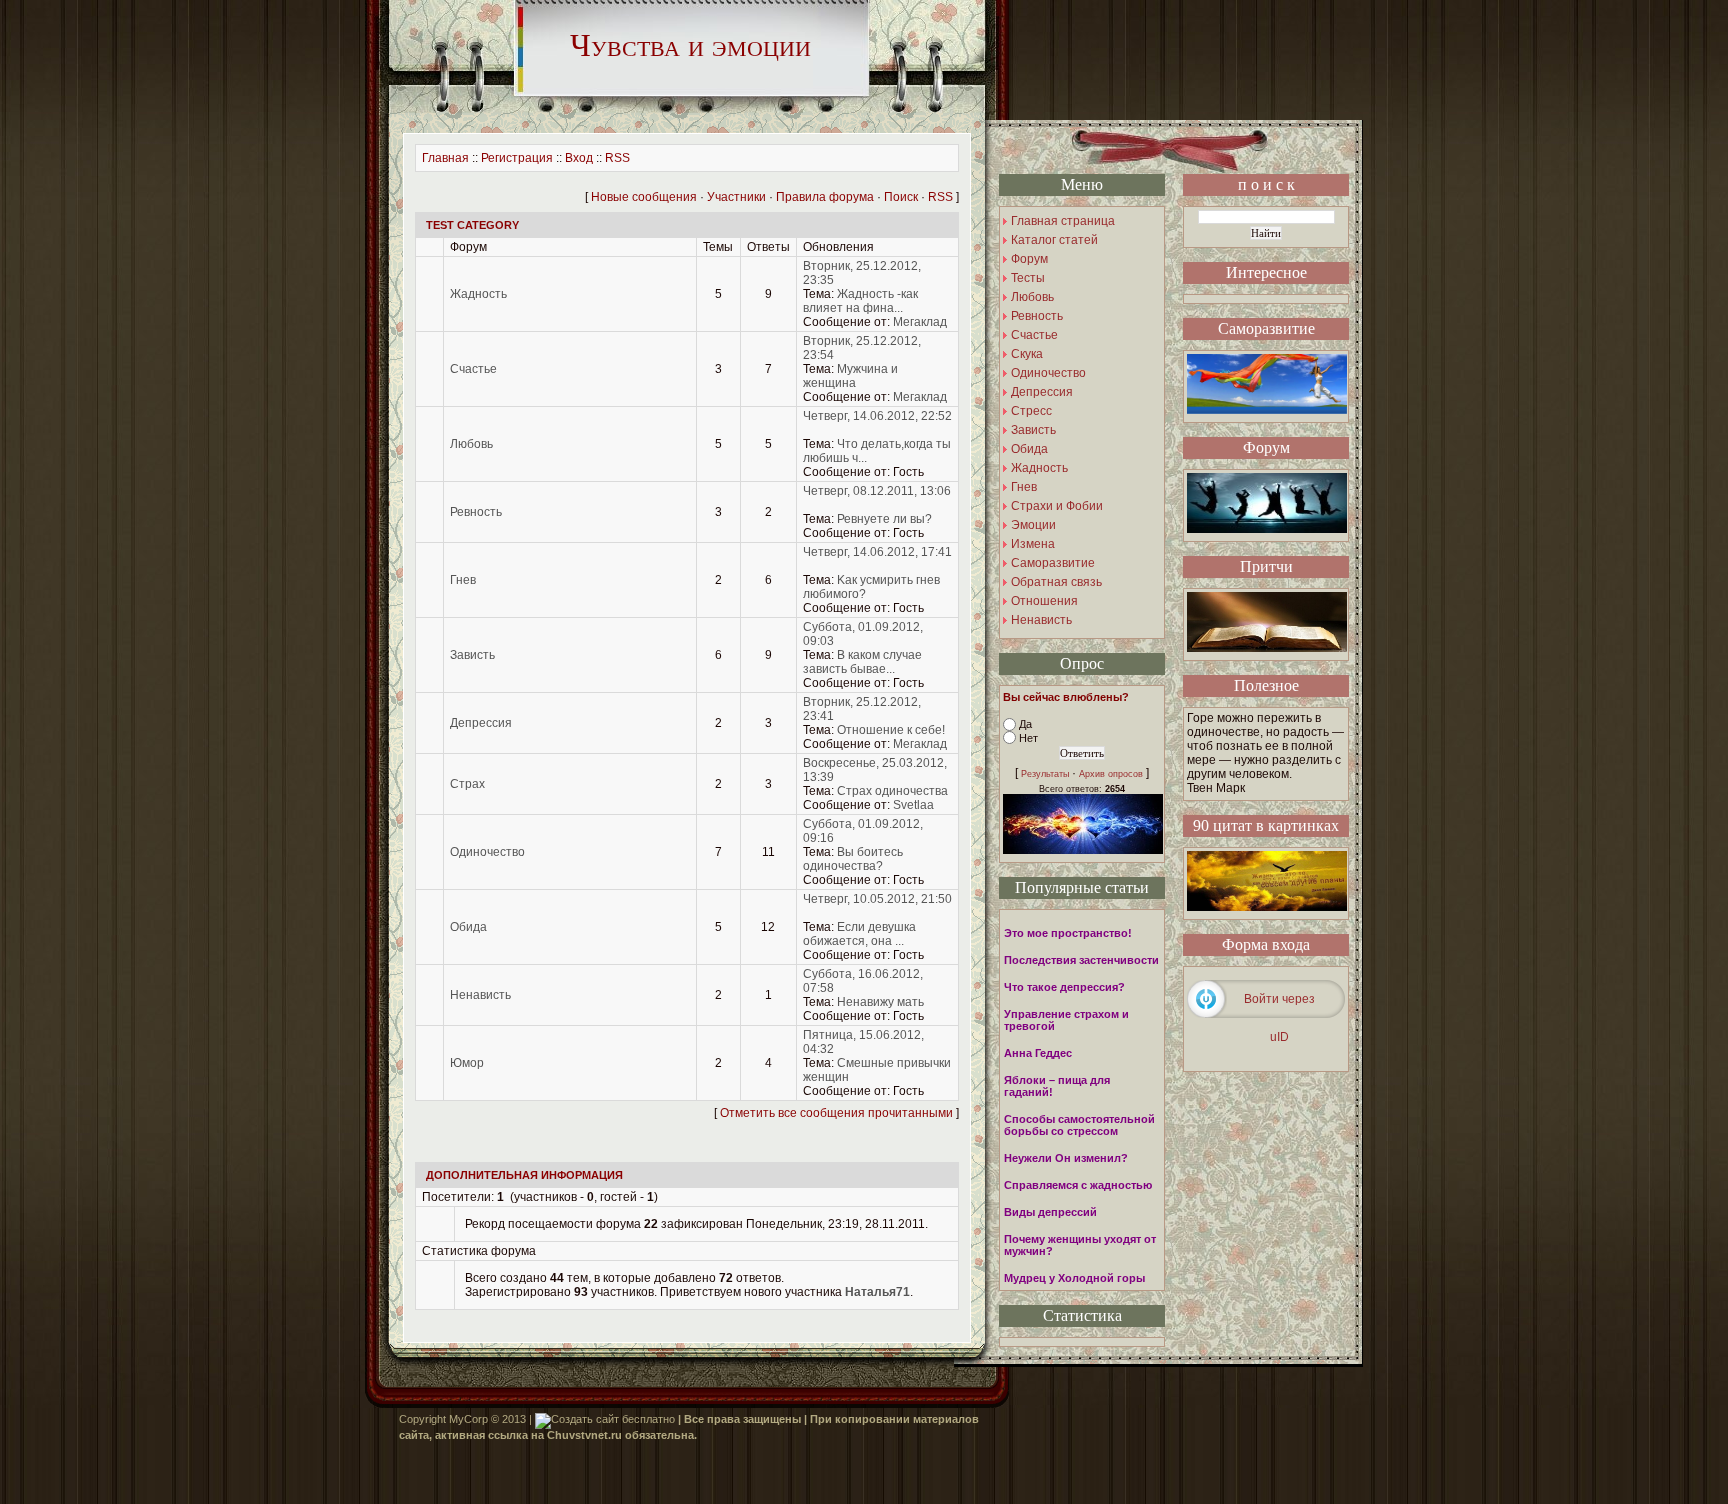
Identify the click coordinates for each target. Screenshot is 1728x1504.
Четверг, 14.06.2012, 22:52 (877, 416)
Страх (467, 784)
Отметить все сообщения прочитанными (836, 1113)
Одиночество (487, 852)
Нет (1028, 738)
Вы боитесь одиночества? (853, 859)
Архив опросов (1111, 774)
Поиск (901, 197)
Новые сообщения (644, 197)
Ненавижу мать (880, 1002)
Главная (445, 158)
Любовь (471, 444)
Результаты (1045, 774)
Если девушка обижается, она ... (859, 934)
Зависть (472, 655)
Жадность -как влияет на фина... (860, 301)
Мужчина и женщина (850, 376)
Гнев (463, 580)
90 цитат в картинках (1266, 825)
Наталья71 (877, 1292)
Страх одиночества (892, 791)
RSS (617, 158)
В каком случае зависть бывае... (862, 662)
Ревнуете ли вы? (884, 519)
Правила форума (825, 197)
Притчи (1266, 566)
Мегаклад (920, 322)
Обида (468, 927)
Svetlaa (913, 805)
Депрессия (481, 723)
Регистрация (517, 158)
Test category (472, 225)
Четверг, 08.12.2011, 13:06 (877, 491)
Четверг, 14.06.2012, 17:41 (877, 552)
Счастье (473, 369)
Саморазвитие (1266, 328)
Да (1025, 724)
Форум (1266, 447)
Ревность (476, 512)
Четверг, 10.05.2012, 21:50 (877, 899)
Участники (736, 197)
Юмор (467, 1063)
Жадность (478, 294)
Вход (579, 158)
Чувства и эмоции (690, 45)
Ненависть (480, 995)
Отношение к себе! (891, 730)
